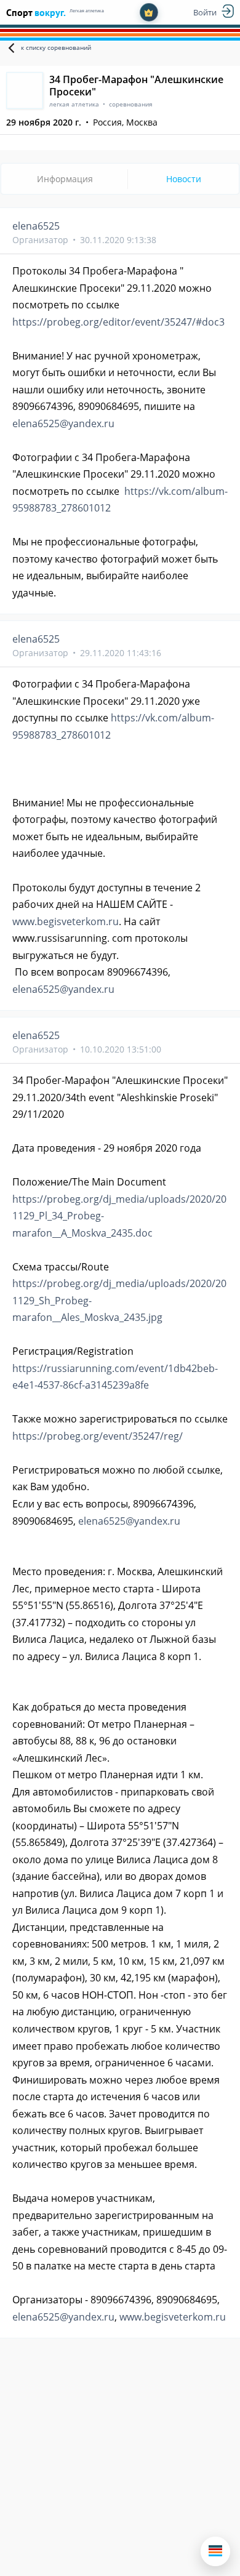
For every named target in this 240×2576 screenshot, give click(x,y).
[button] (215, 2551)
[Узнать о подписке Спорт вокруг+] (149, 12)
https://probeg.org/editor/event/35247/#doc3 (118, 322)
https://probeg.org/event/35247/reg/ (98, 1436)
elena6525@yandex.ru (63, 423)
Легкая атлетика (87, 11)
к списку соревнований (56, 47)
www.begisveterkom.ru (66, 921)
